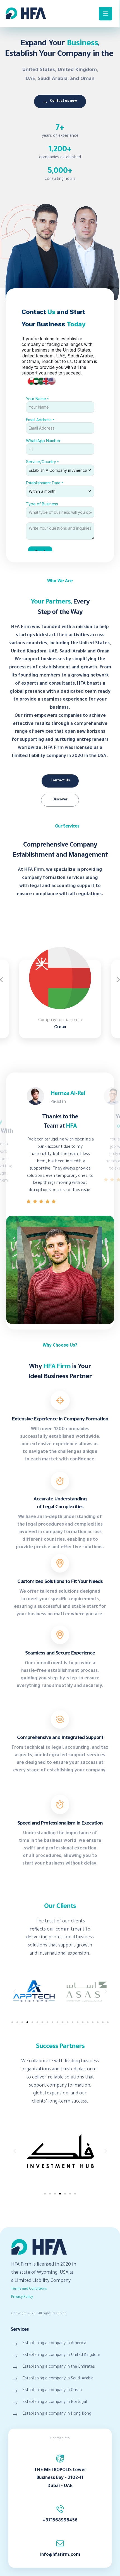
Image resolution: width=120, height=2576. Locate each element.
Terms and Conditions (29, 2289)
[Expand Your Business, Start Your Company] (26, 13)
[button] (15, 1991)
